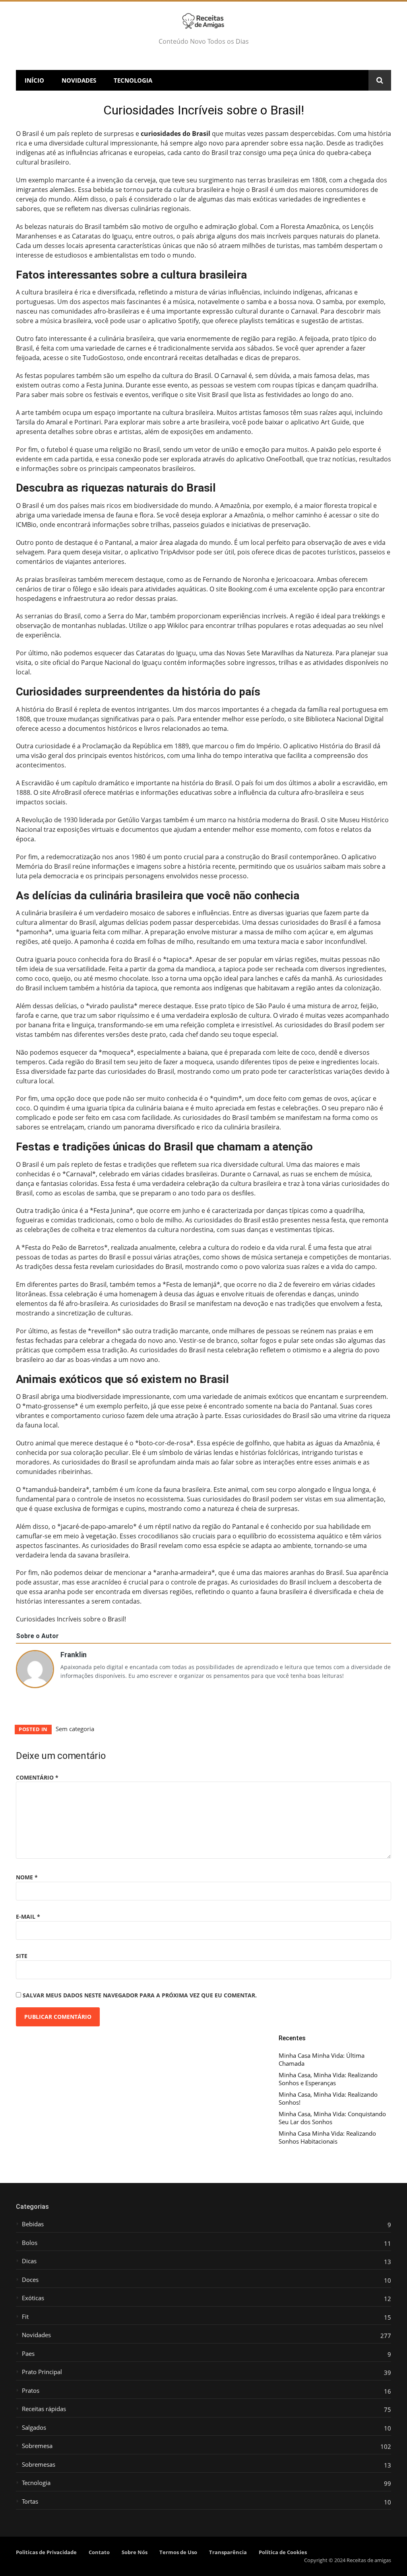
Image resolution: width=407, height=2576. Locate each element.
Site (22, 1956)
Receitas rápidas (44, 2409)
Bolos (30, 2243)
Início (34, 80)
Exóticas (33, 2298)
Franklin (74, 1654)
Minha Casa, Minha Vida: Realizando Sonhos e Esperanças (328, 2079)
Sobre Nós (135, 2552)
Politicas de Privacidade (46, 2552)
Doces (30, 2280)
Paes (28, 2354)
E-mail (28, 1917)
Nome (27, 1877)
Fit (25, 2317)
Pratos (31, 2391)
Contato (99, 2552)
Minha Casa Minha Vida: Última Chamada (322, 2060)
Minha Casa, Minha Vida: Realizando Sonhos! (328, 2099)
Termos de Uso (178, 2552)
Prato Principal (42, 2372)
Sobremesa (37, 2446)
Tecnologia (133, 80)
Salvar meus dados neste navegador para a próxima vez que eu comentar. (140, 1995)
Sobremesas (39, 2465)
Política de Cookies (283, 2552)
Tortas (30, 2501)
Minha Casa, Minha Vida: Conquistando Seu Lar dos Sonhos (332, 2118)
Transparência (228, 2552)
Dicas (29, 2261)
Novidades (79, 80)
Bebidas (33, 2224)
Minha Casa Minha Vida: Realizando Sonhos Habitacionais (327, 2137)
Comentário (37, 1777)
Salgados (34, 2428)
